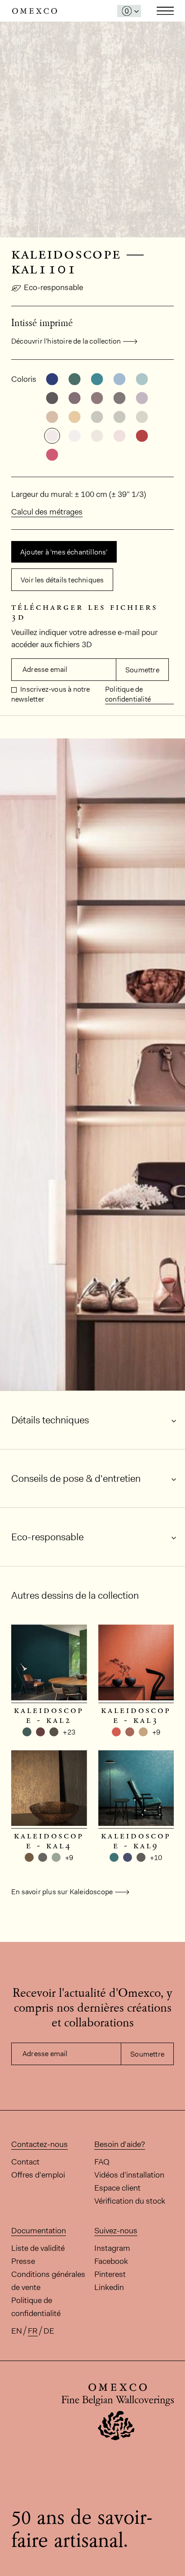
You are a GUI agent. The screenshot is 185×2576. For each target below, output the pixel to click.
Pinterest (110, 2274)
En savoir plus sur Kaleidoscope (62, 1892)
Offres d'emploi (38, 2175)
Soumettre (142, 670)
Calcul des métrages (47, 512)
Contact (25, 2162)
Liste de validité (38, 2248)
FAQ (102, 2162)
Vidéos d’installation (129, 2175)
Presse (23, 2261)
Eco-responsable (53, 287)
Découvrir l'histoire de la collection (66, 341)
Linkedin (109, 2287)
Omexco (35, 11)
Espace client (117, 2188)
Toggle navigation (165, 11)
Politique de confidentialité (128, 694)
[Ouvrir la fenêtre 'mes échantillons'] (129, 11)
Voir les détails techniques (62, 580)
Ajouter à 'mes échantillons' (64, 552)
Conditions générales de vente (48, 2281)
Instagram (112, 2248)
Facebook (111, 2261)
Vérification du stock (130, 2201)
